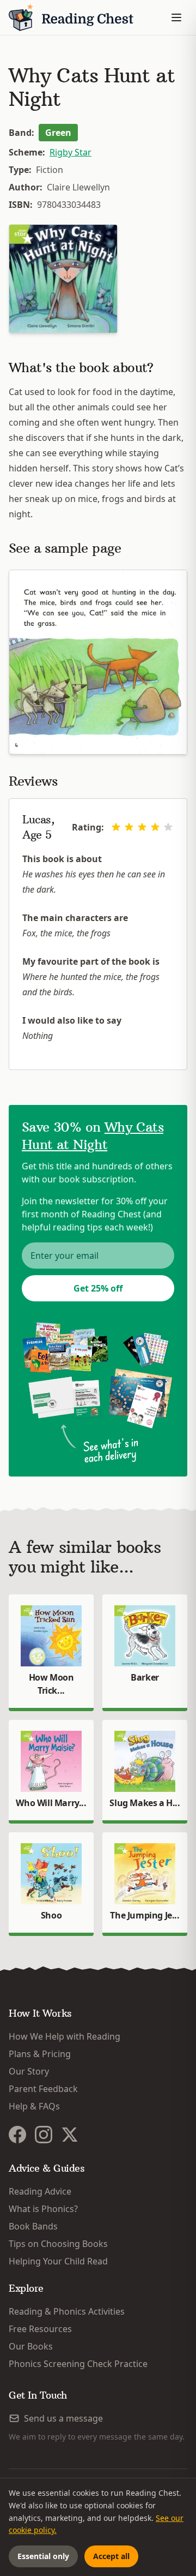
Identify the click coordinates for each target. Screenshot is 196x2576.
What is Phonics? (43, 2209)
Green (58, 133)
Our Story (29, 2071)
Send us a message (63, 2418)
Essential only (43, 2556)
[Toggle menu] (176, 17)
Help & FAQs (34, 2106)
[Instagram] (44, 2135)
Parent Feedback (43, 2089)
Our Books (31, 2346)
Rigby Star (71, 152)
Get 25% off (98, 1288)
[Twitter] (70, 2135)
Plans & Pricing (40, 2054)
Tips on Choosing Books (58, 2244)
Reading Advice (40, 2191)
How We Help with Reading (65, 2036)
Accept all (111, 2556)
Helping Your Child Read (58, 2261)
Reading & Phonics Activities (67, 2311)
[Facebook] (17, 2135)
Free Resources (40, 2329)
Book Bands (33, 2226)
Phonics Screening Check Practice (78, 2364)
